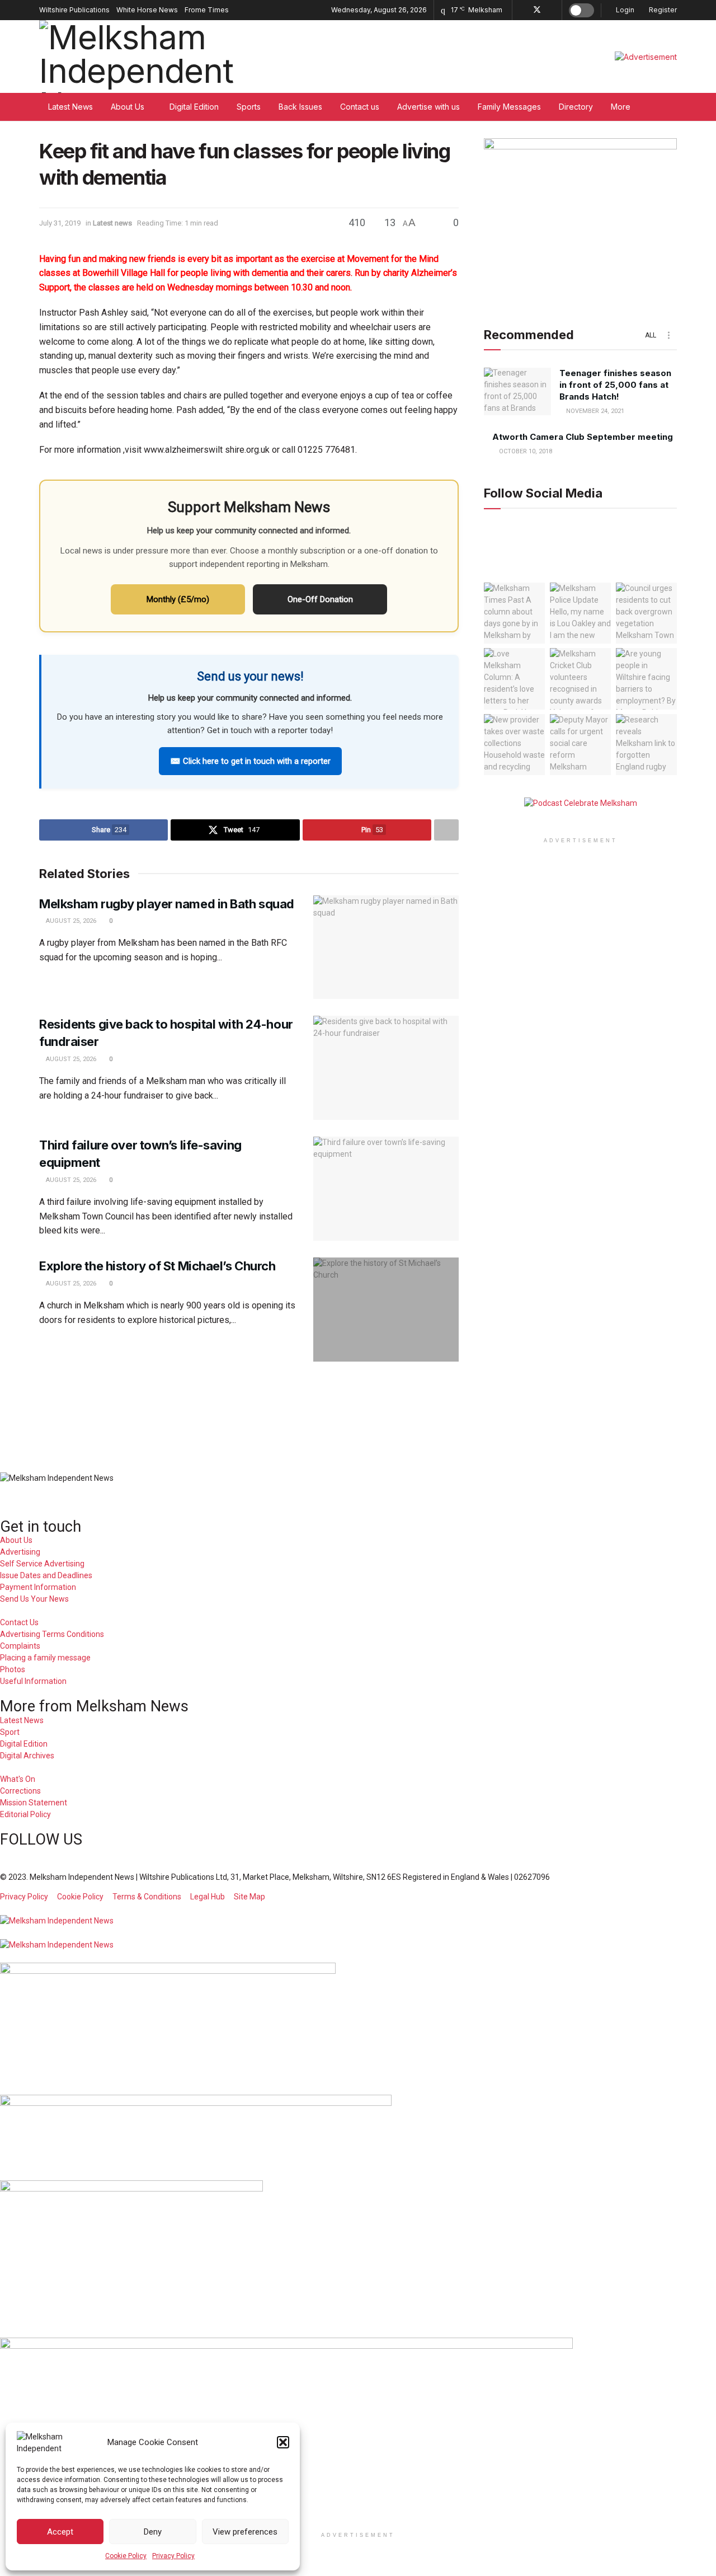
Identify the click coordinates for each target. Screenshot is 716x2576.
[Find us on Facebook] (522, 10)
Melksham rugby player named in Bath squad (167, 904)
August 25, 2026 (70, 921)
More (621, 107)
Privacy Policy (173, 2556)
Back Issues (300, 107)
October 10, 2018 (525, 452)
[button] (283, 2442)
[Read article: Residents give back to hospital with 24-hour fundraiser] (386, 1068)
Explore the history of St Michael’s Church (157, 1266)
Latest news (112, 223)
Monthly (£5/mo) (178, 599)
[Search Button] (673, 107)
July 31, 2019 (60, 223)
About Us (128, 107)
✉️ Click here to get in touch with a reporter (250, 761)
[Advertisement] (358, 1409)
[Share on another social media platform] (446, 830)
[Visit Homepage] (147, 57)
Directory (576, 107)
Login (624, 10)
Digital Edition (194, 107)
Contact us (360, 107)
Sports (249, 107)
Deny (153, 2532)
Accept (60, 2532)
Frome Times (207, 10)
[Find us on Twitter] (537, 10)
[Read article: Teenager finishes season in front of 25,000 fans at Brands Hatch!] (517, 392)
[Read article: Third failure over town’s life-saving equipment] (386, 1189)
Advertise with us (428, 107)
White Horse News (147, 10)
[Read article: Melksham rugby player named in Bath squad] (386, 947)
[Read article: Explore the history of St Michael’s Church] (386, 1310)
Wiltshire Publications (74, 10)
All (651, 335)
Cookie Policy (126, 2556)
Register (662, 10)
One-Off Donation (320, 599)
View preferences (245, 2532)
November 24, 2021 (594, 412)
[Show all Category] (668, 335)
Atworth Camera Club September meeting (583, 437)
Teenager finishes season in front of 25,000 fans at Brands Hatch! (615, 385)
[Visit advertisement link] (646, 57)
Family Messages (509, 107)
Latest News (70, 107)
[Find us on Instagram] (552, 10)
